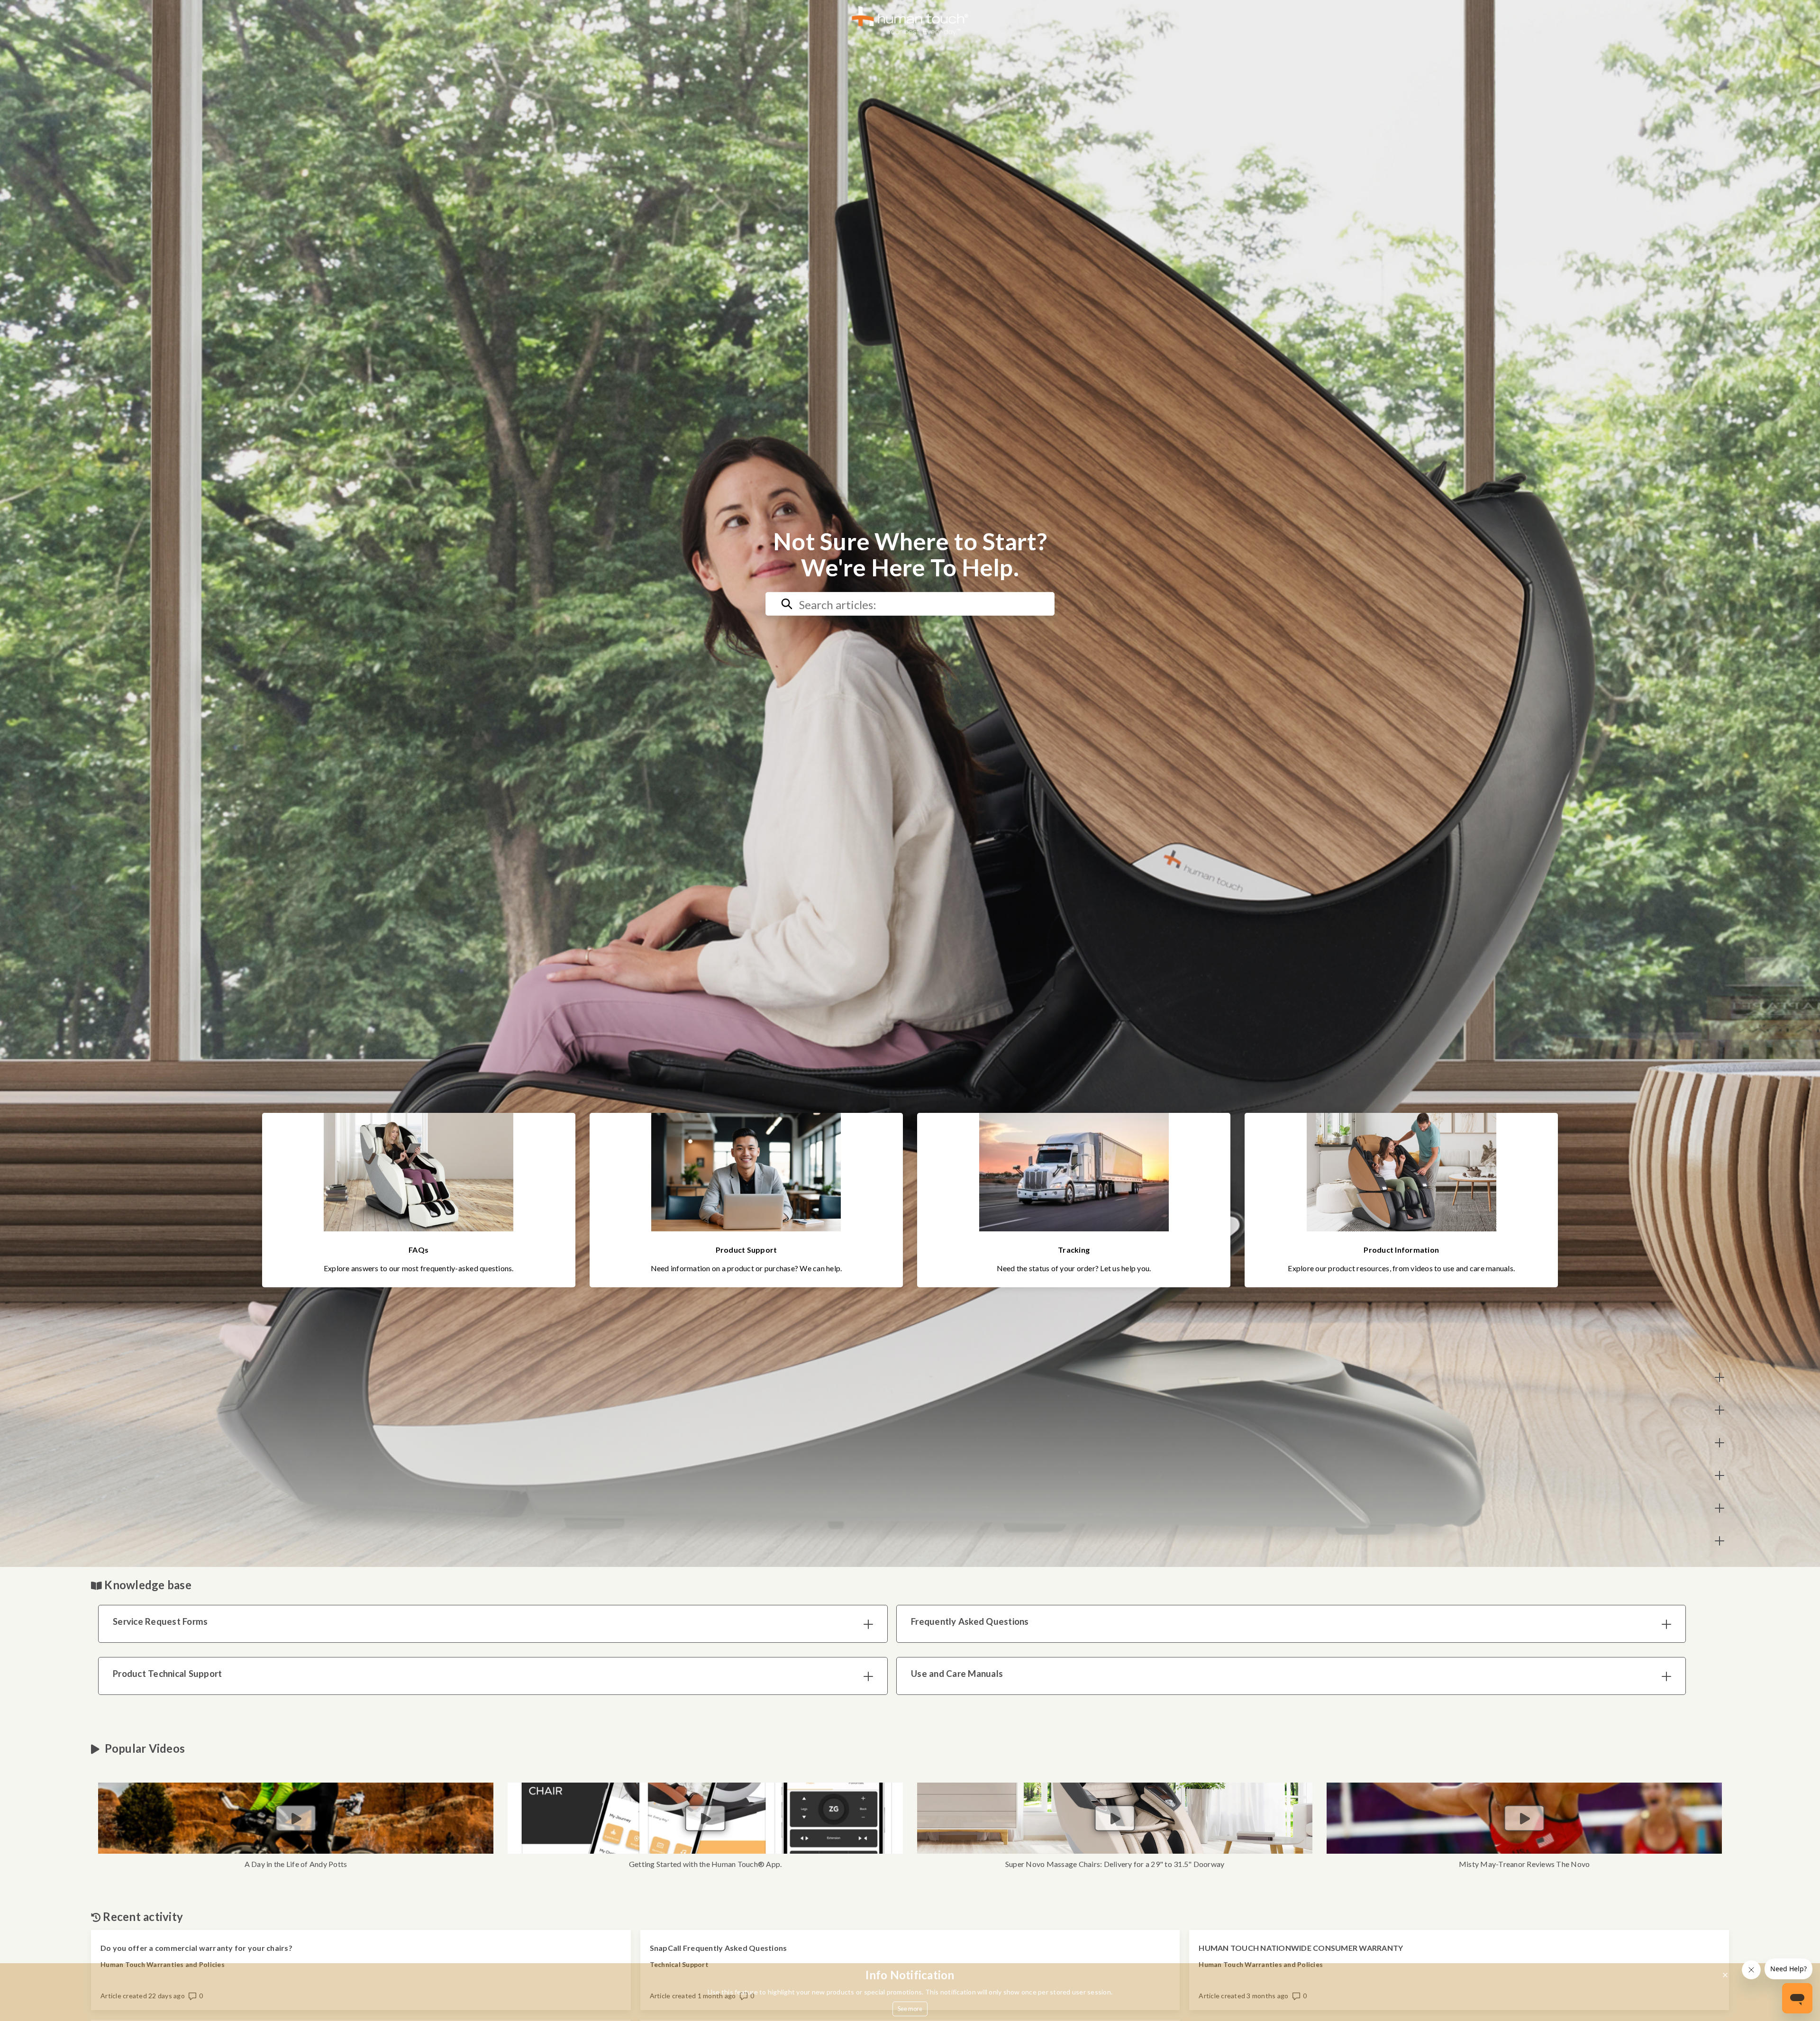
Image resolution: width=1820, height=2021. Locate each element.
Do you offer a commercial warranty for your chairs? (196, 1948)
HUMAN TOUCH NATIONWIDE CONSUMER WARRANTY (1301, 1948)
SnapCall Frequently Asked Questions (719, 1948)
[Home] (910, 20)
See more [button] (910, 2009)
